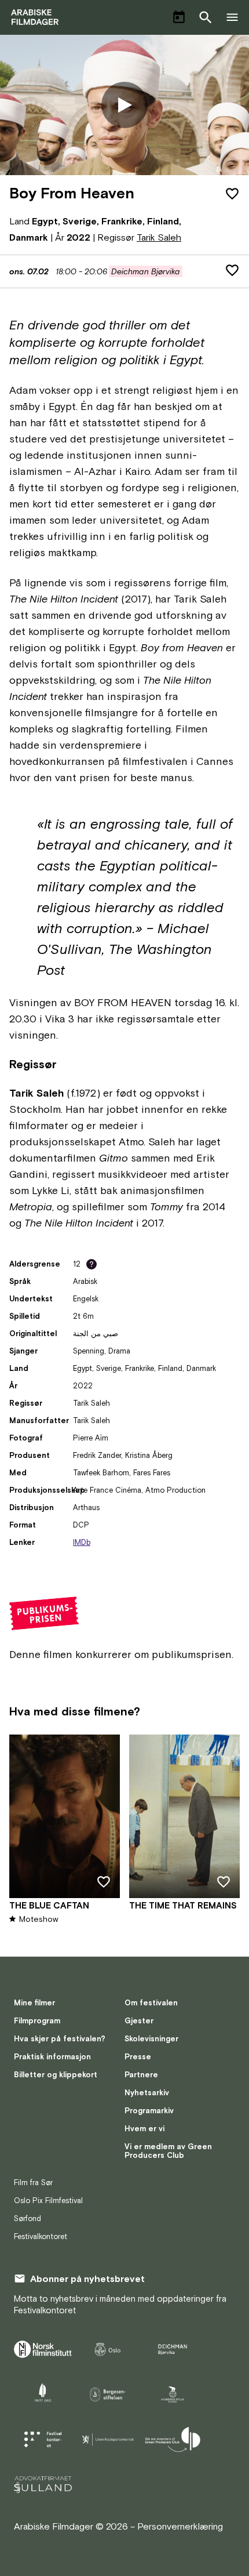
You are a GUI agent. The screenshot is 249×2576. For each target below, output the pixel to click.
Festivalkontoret (41, 2236)
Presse (138, 2057)
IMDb (82, 1542)
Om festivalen (151, 2003)
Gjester (139, 2021)
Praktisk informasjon (52, 2057)
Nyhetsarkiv (147, 2093)
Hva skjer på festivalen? (60, 2039)
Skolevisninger (151, 2039)
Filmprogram (37, 2021)
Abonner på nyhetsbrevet (87, 2279)
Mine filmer (34, 2003)
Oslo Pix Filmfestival (48, 2201)
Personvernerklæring (180, 2526)
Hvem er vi (144, 2129)
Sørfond (28, 2218)
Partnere (141, 2075)
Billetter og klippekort (56, 2075)
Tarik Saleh (159, 237)
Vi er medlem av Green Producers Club (168, 2151)
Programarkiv (149, 2111)
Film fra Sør (33, 2183)
